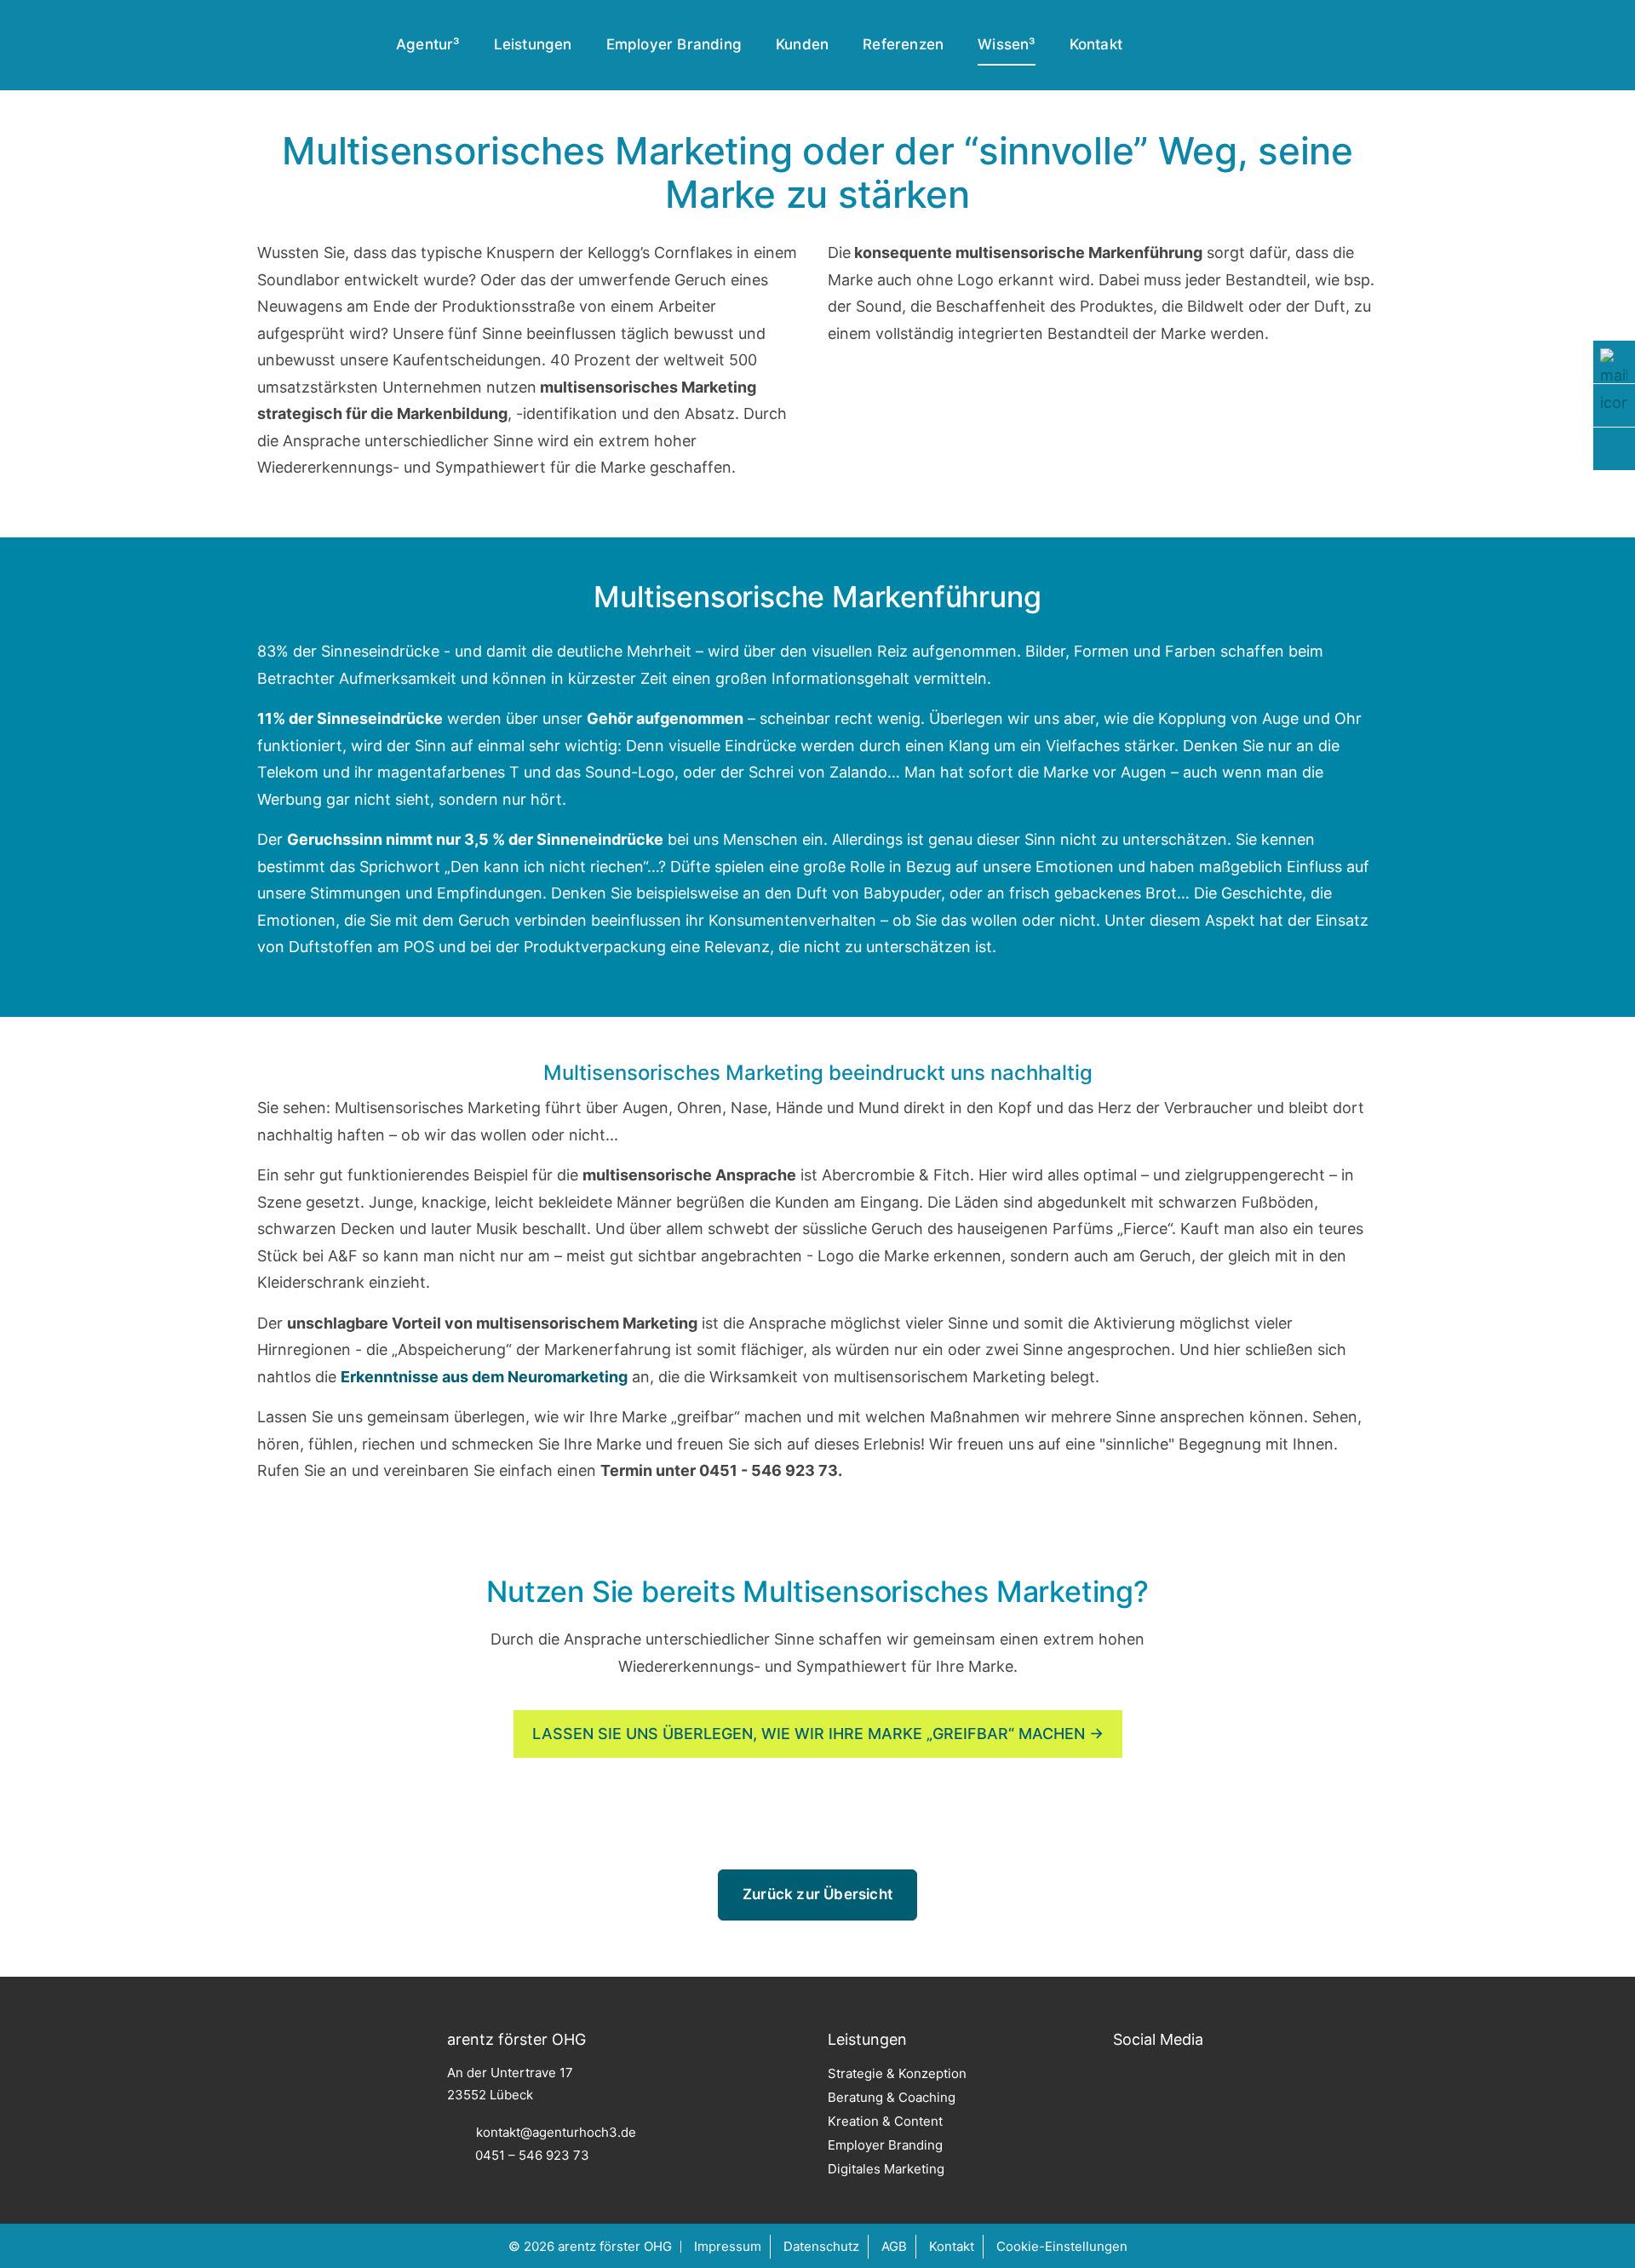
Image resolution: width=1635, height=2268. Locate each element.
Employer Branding (674, 44)
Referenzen (903, 44)
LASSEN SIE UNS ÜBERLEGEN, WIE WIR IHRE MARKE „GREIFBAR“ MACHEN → (818, 1734)
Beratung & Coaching (892, 2097)
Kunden (802, 44)
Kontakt (1096, 44)
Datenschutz (821, 2246)
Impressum (728, 2246)
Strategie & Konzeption (897, 2073)
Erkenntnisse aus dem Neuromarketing (484, 1377)
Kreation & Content (885, 2121)
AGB (894, 2246)
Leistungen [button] (533, 44)
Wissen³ (1006, 44)
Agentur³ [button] (428, 44)
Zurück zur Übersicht (817, 1894)
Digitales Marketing (886, 2169)
